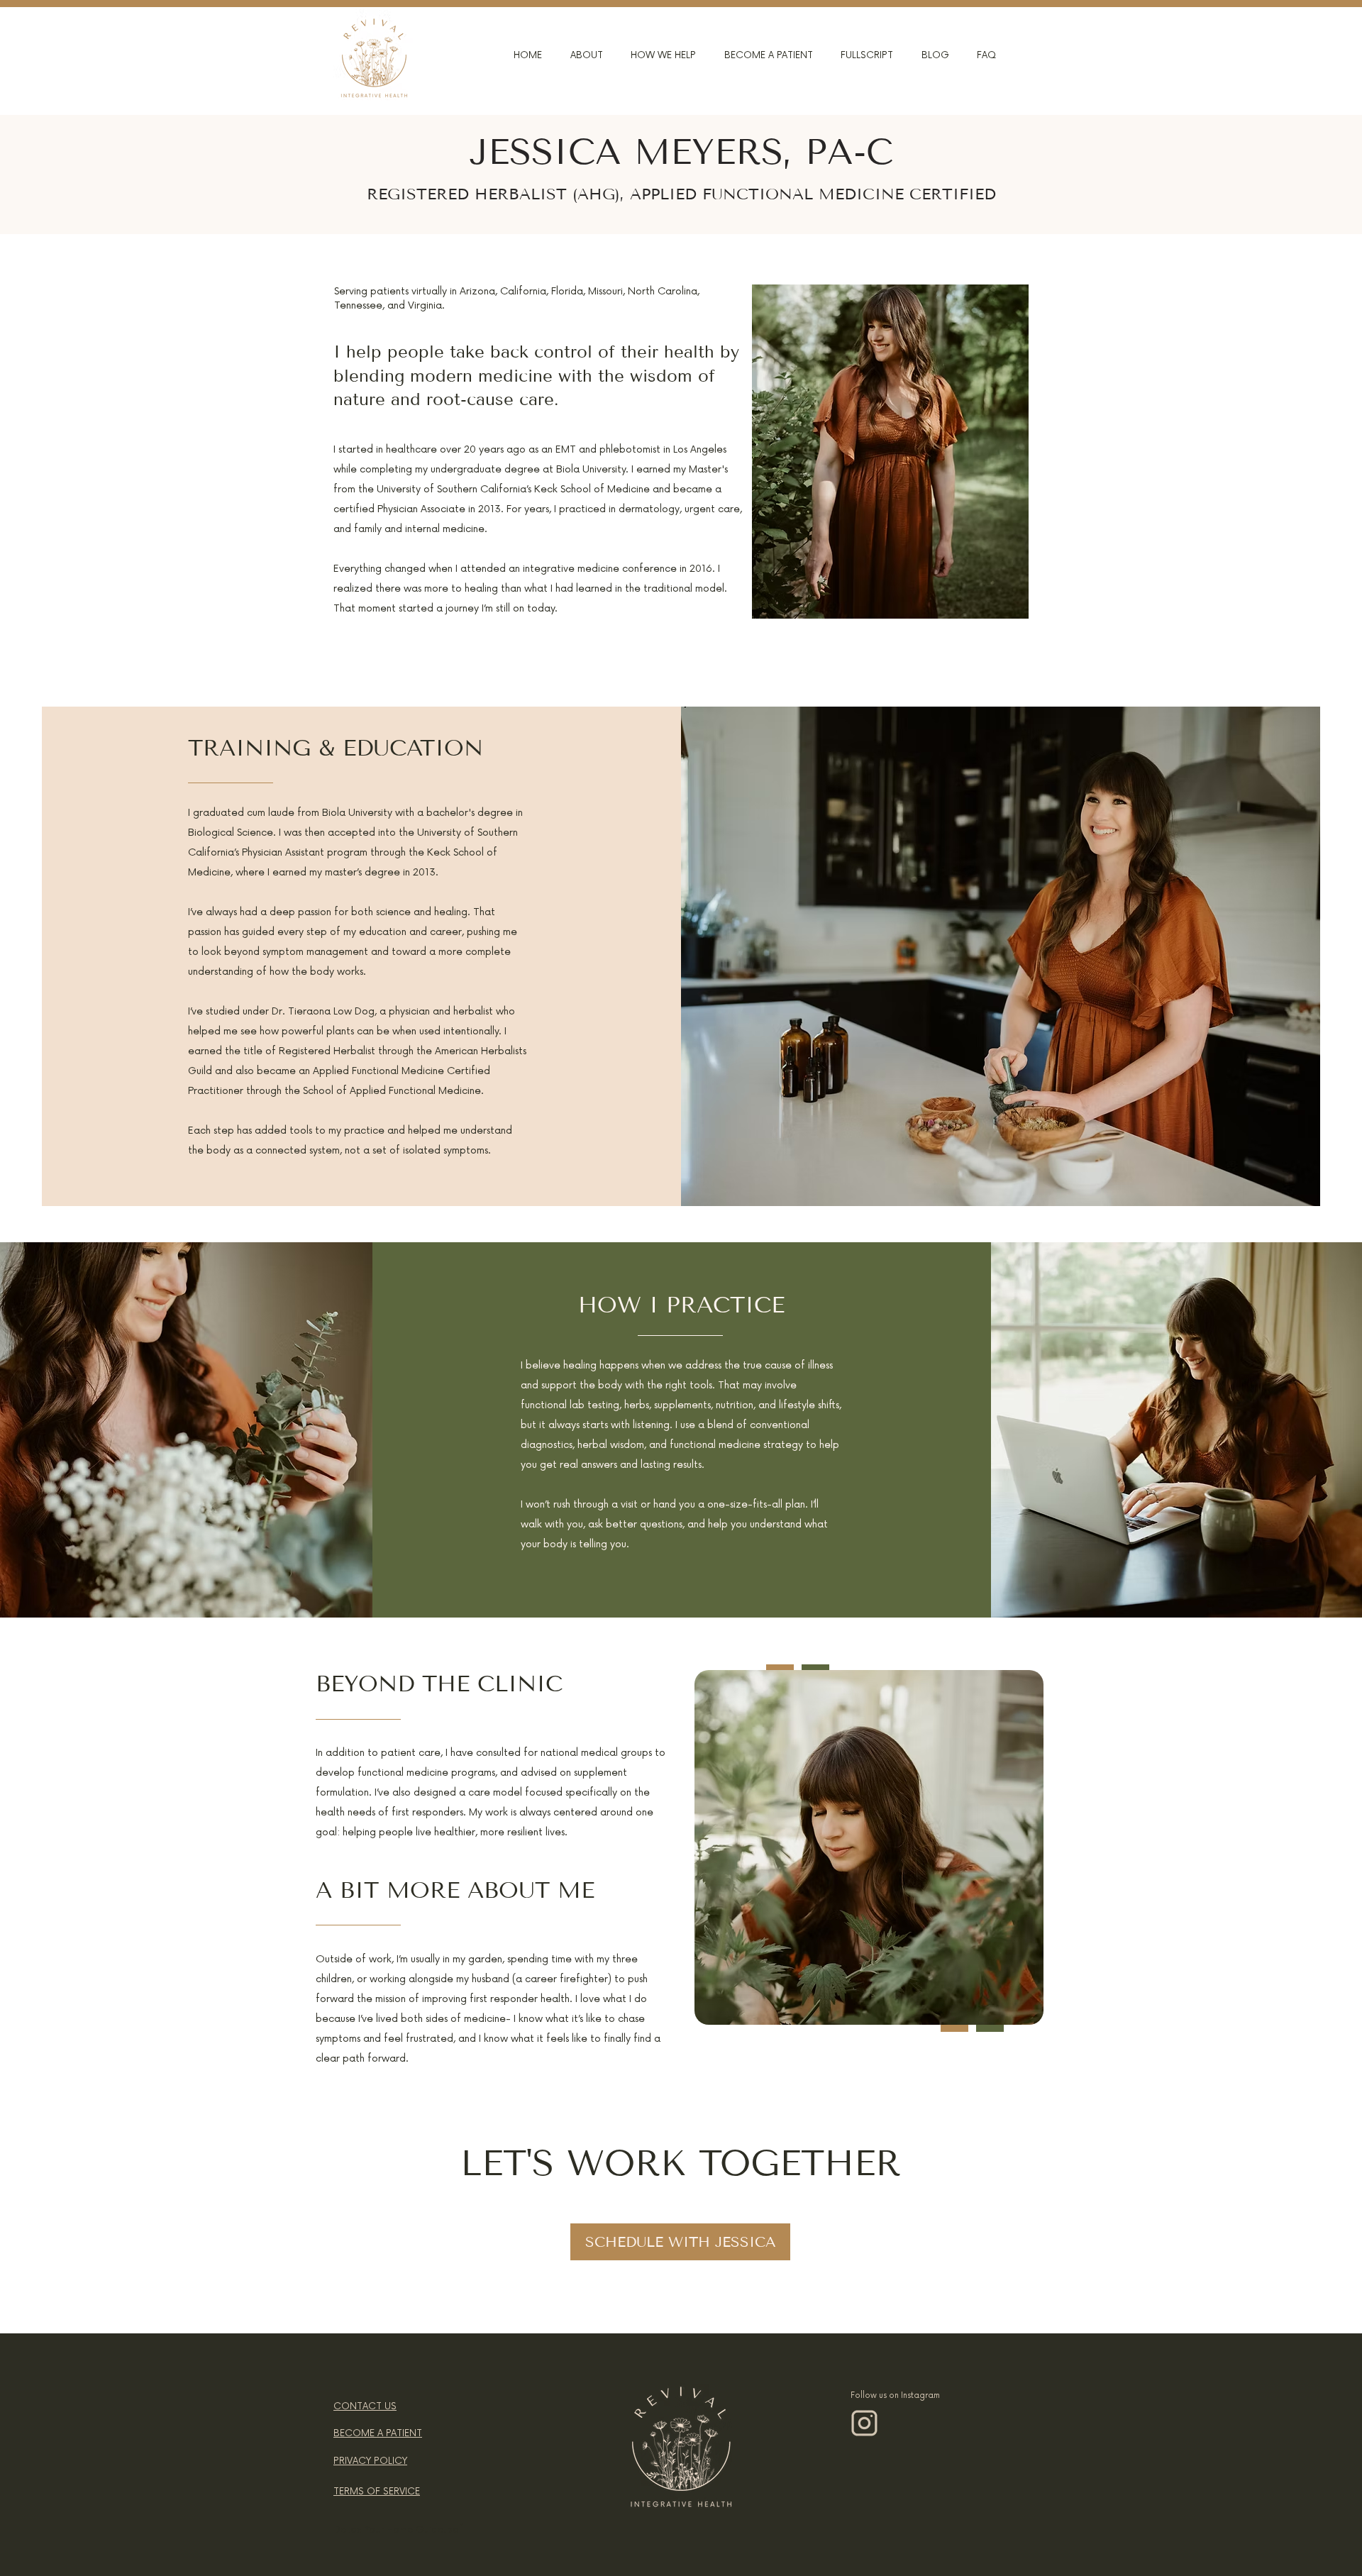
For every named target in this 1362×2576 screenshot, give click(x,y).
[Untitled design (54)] (864, 2423)
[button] (575, 55)
